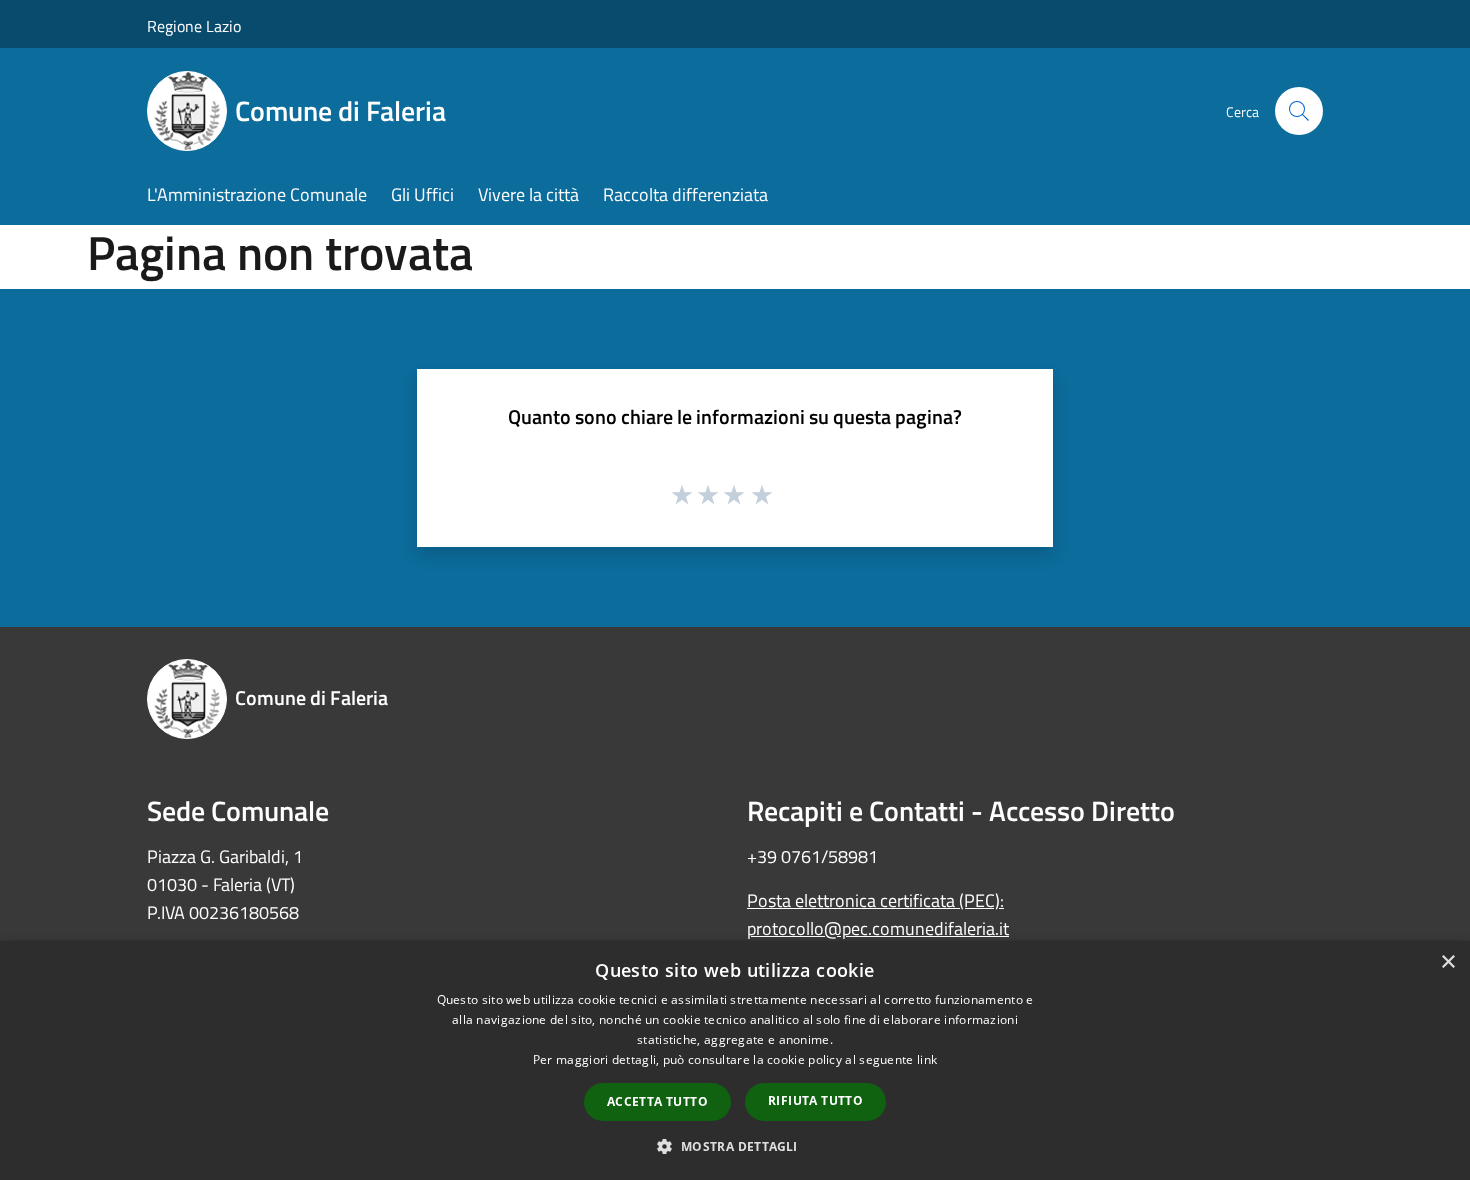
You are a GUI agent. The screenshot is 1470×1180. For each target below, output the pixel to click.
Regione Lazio (194, 26)
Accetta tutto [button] (657, 1101)
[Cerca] (1299, 111)
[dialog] (735, 1060)
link (927, 1059)
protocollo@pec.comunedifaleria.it (878, 928)
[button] (734, 1146)
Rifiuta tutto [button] (815, 1100)
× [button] (1447, 962)
